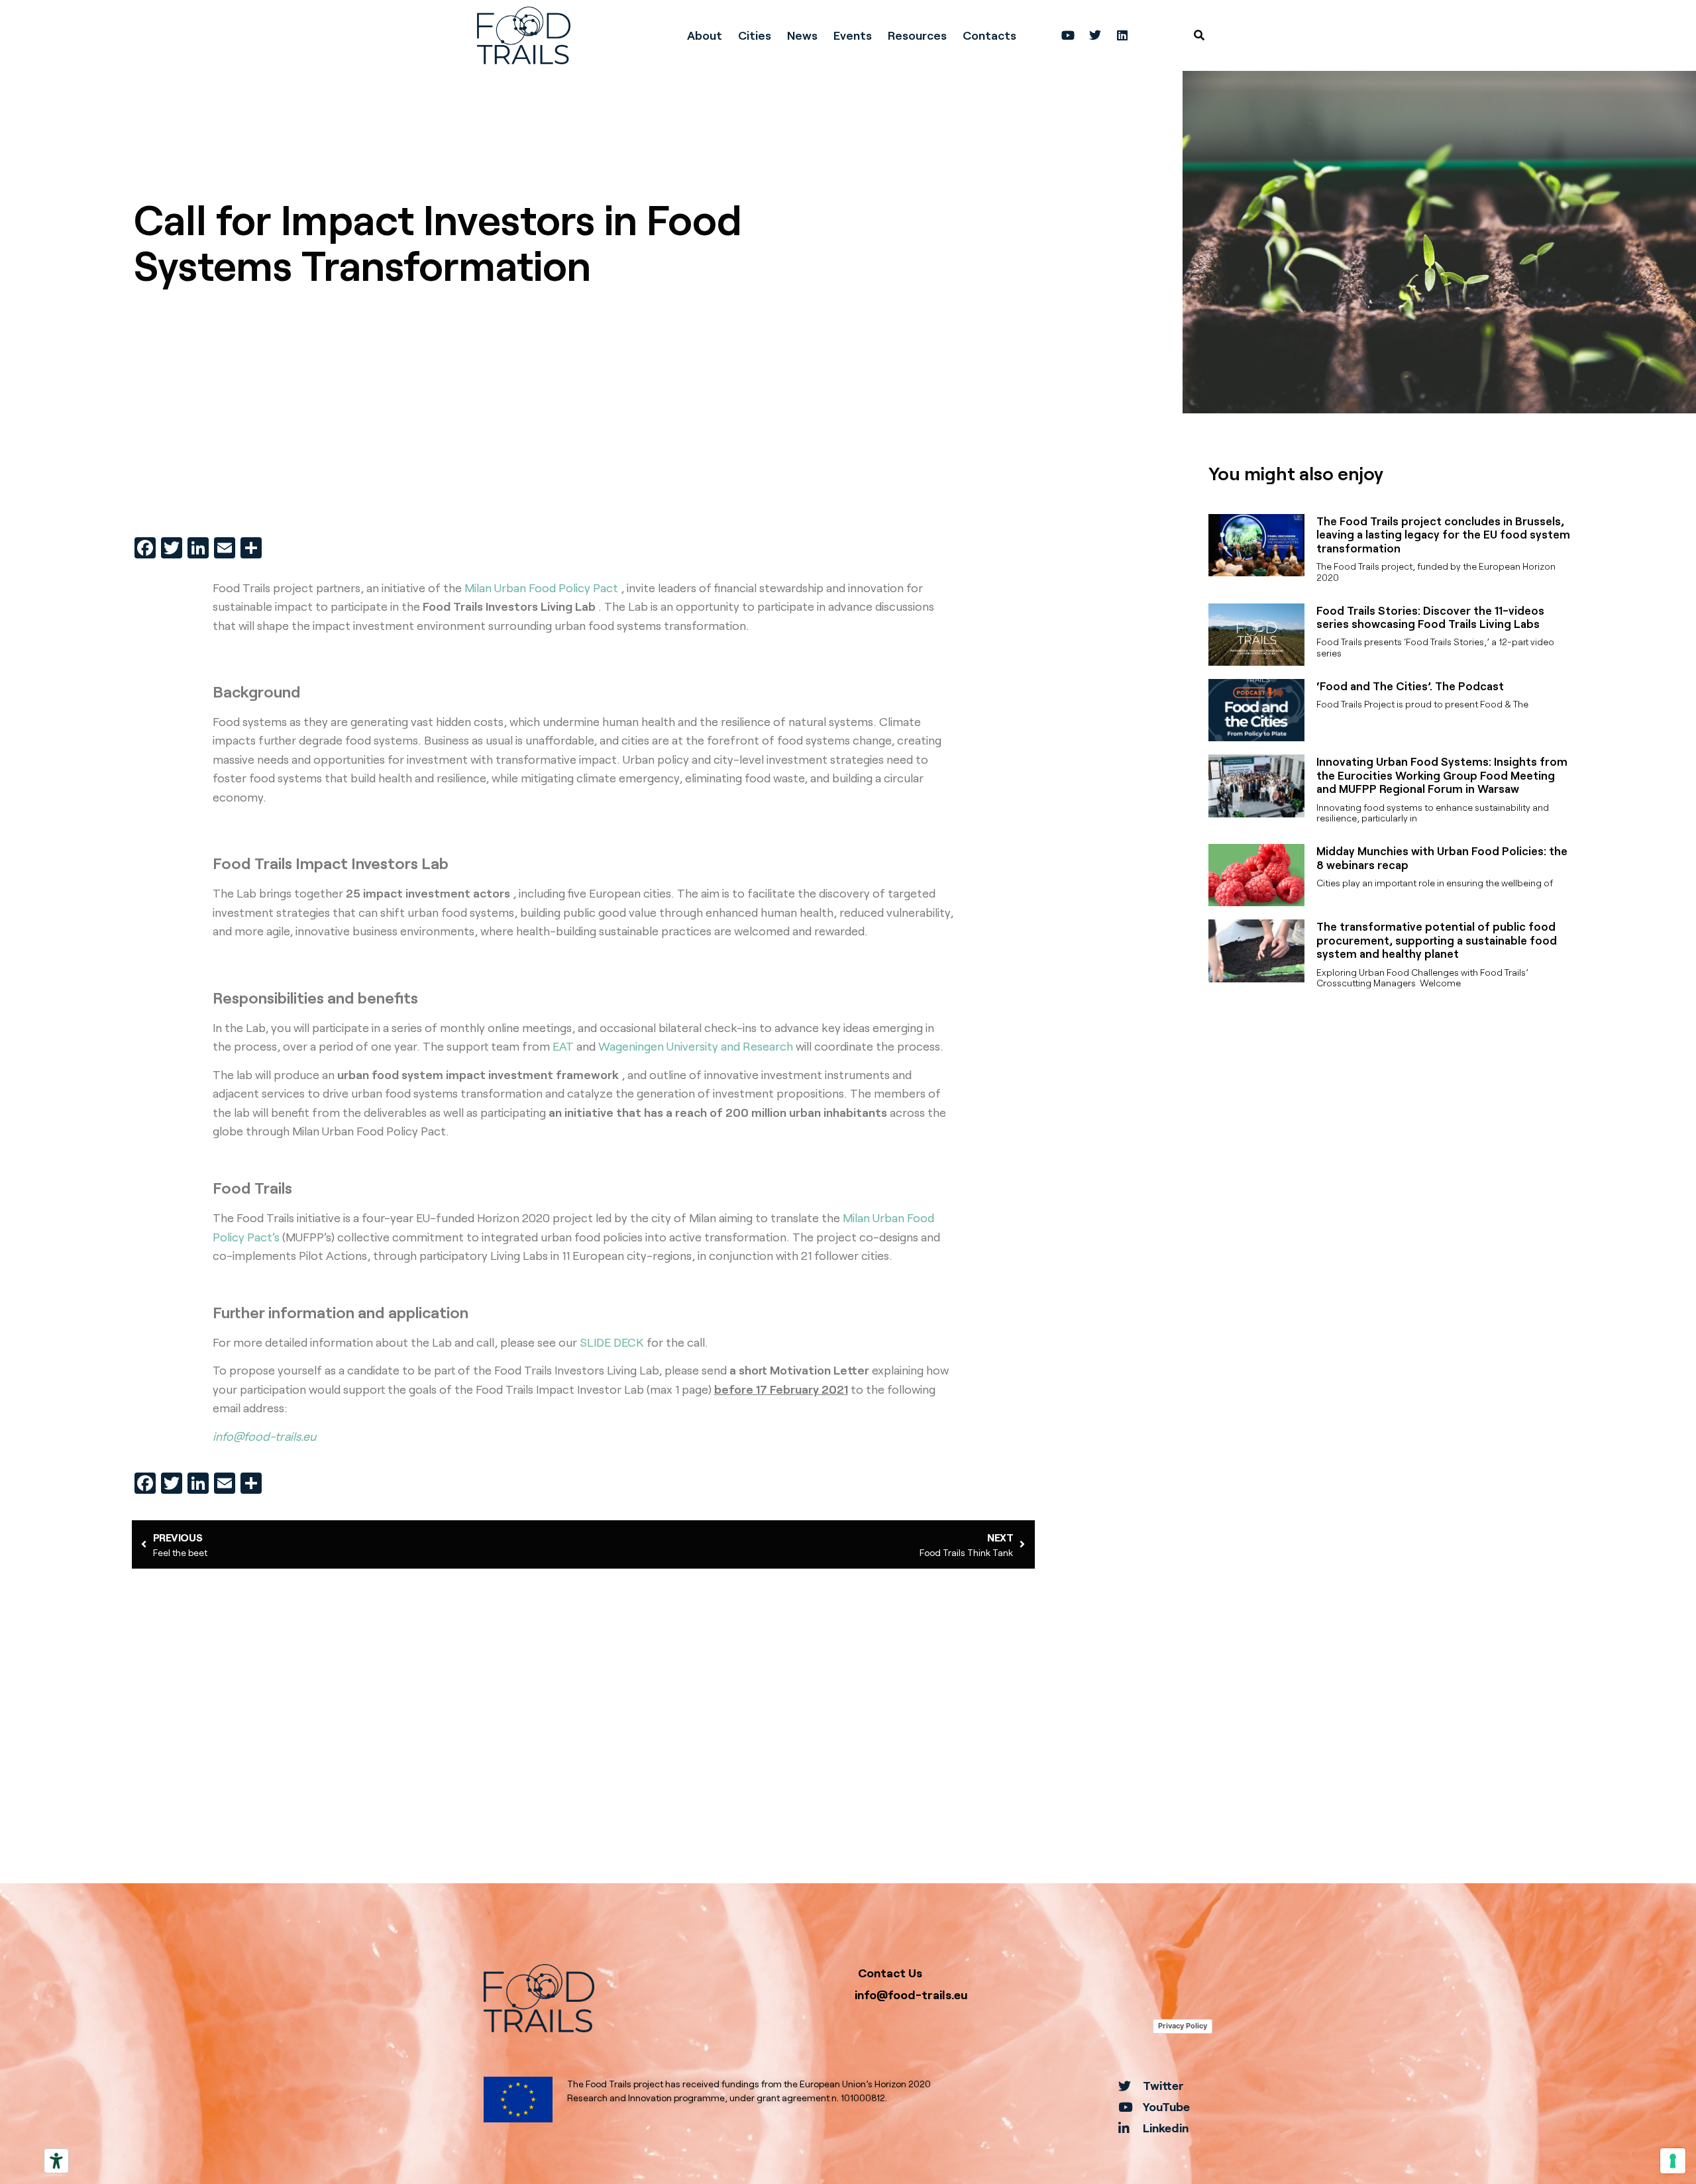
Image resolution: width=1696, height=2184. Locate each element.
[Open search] (1199, 35)
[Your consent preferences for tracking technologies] (1673, 2161)
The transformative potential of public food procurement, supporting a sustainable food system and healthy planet (1437, 940)
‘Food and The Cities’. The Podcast (1410, 686)
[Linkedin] (1122, 35)
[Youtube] (1068, 35)
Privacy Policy (1183, 2026)
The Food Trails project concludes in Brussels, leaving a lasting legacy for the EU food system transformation (1443, 534)
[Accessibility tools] (56, 2161)
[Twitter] (1095, 35)
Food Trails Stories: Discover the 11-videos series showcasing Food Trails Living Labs (1430, 617)
